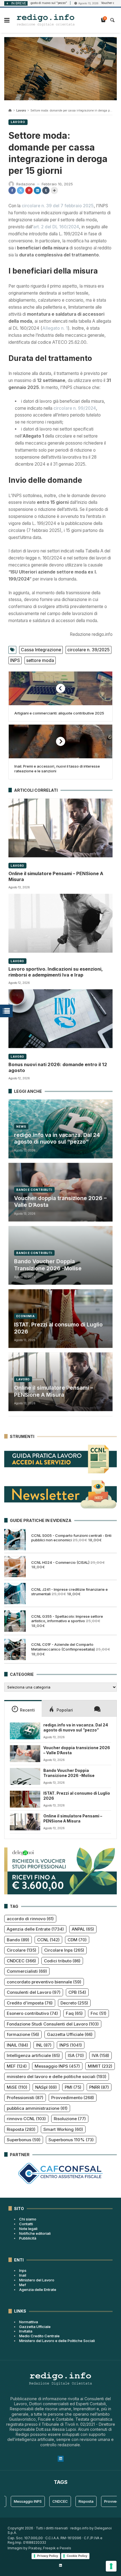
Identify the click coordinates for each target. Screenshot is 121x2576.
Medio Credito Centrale (39, 2336)
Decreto (74, 2003)
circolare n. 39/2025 (88, 650)
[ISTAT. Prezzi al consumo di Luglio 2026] (25, 1799)
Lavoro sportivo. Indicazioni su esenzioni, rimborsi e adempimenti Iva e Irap (55, 972)
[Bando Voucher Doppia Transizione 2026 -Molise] (25, 1776)
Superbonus (24, 2140)
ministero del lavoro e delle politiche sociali (57, 2076)
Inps (23, 2270)
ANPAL (83, 1929)
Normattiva (29, 2322)
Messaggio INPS (57, 2066)
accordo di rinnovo (30, 1919)
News (21, 1127)
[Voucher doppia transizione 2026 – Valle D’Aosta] (25, 1754)
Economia (26, 1316)
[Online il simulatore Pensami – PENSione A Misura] (60, 828)
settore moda (40, 660)
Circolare (22, 1950)
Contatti (26, 2224)
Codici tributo (62, 1961)
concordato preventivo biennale (44, 1982)
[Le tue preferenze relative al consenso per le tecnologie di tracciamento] (111, 2566)
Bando (18, 1940)
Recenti (27, 1710)
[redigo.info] (46, 20)
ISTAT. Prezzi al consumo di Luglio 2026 (58, 1328)
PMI (73, 2087)
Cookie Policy (77, 2556)
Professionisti (25, 2098)
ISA (76, 2055)
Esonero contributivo (32, 2013)
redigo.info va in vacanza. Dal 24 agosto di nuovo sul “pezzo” (57, 1139)
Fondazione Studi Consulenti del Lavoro (53, 2024)
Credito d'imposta (30, 2003)
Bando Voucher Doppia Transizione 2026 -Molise (48, 1265)
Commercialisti (27, 1971)
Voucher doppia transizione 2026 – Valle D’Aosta (60, 1202)
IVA (100, 2055)
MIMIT (100, 2066)
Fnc (98, 2013)
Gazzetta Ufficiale (70, 2034)
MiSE (17, 2087)
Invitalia (26, 2331)
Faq (74, 2013)
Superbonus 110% (71, 2140)
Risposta (21, 2129)
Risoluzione (70, 2119)
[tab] (23, 1708)
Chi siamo (28, 2219)
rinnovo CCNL (26, 2119)
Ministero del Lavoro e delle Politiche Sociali (57, 2341)
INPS (15, 660)
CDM (77, 1940)
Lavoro (21, 111)
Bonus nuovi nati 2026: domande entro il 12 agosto (58, 1067)
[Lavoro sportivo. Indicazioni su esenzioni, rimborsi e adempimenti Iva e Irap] (60, 923)
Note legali (28, 2229)
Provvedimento (73, 2098)
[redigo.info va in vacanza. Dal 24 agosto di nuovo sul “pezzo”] (25, 1731)
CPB (77, 1992)
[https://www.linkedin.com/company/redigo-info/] (60, 2565)
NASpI (46, 2087)
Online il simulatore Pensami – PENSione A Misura (56, 876)
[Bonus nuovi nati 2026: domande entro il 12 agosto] (60, 1019)
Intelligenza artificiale (33, 2055)
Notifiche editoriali (35, 2233)
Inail (23, 2275)
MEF (17, 2066)
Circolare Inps (64, 1950)
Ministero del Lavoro (37, 2280)
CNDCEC (21, 1961)
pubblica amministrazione (37, 2108)
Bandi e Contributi (34, 1190)
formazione (23, 2034)
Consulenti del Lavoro (34, 1992)
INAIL (17, 2045)
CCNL (48, 1940)
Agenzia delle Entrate (35, 1929)
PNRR (99, 2087)
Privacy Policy (48, 2556)
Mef (23, 2285)
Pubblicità (28, 2238)
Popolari (65, 1710)
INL (44, 2045)
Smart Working (63, 2129)
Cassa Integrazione (41, 650)
